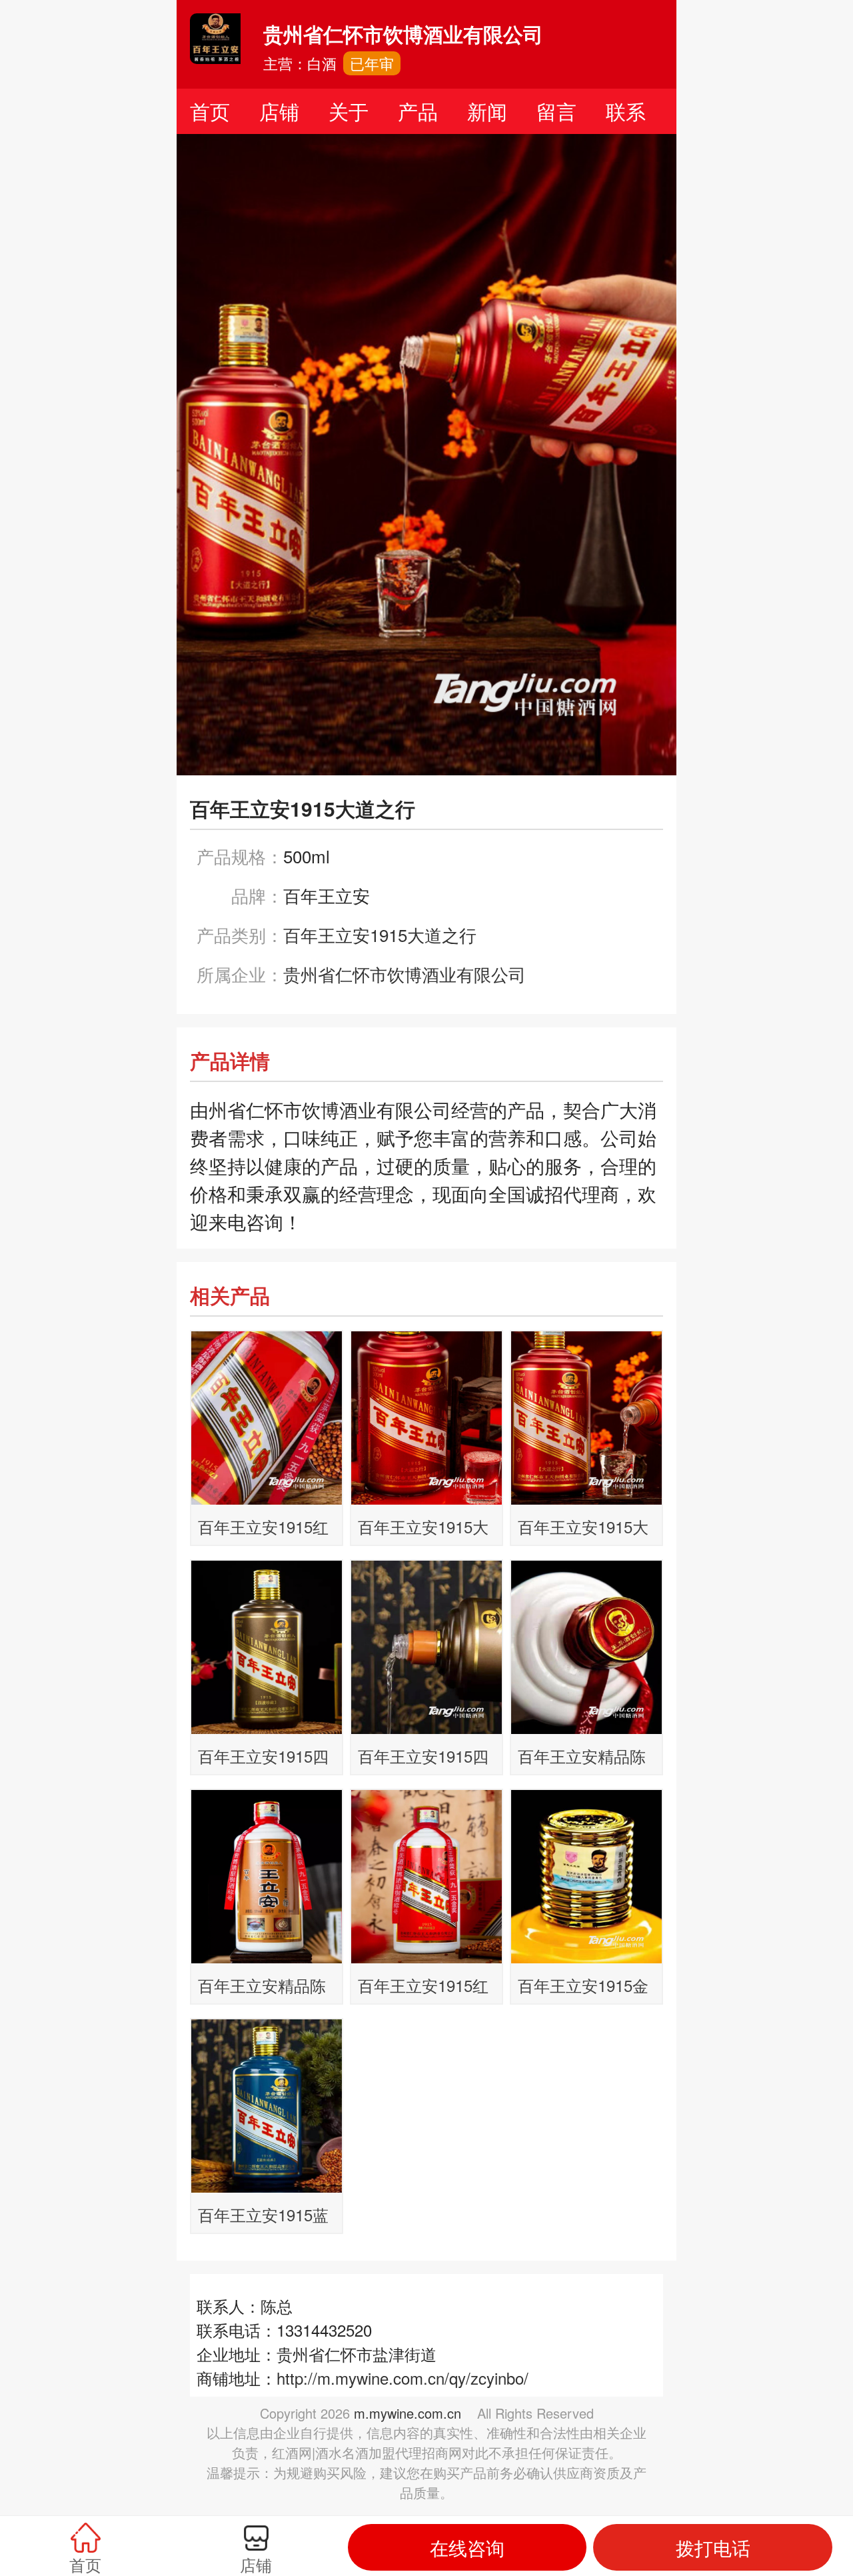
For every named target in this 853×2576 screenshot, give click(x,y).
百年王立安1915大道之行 (380, 934)
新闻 (487, 111)
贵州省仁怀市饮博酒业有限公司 (405, 974)
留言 (556, 111)
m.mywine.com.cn (408, 2413)
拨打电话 (713, 2547)
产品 (418, 111)
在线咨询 (467, 2547)
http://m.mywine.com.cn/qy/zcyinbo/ (403, 2378)
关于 (349, 111)
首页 (210, 111)
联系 (626, 111)
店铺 (279, 111)
